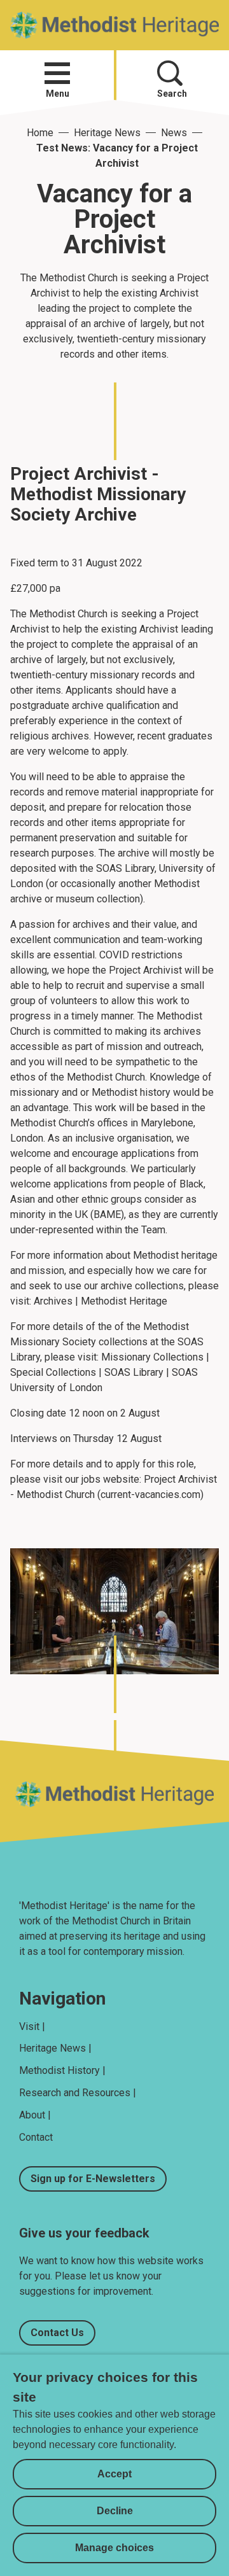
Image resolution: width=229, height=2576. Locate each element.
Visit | (32, 2026)
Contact (36, 2137)
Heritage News (107, 133)
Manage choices (114, 2548)
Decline (115, 2511)
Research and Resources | (78, 2093)
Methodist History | (62, 2070)
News (174, 133)
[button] (57, 73)
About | (35, 2115)
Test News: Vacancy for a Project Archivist (117, 156)
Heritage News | (55, 2048)
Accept (114, 2474)
